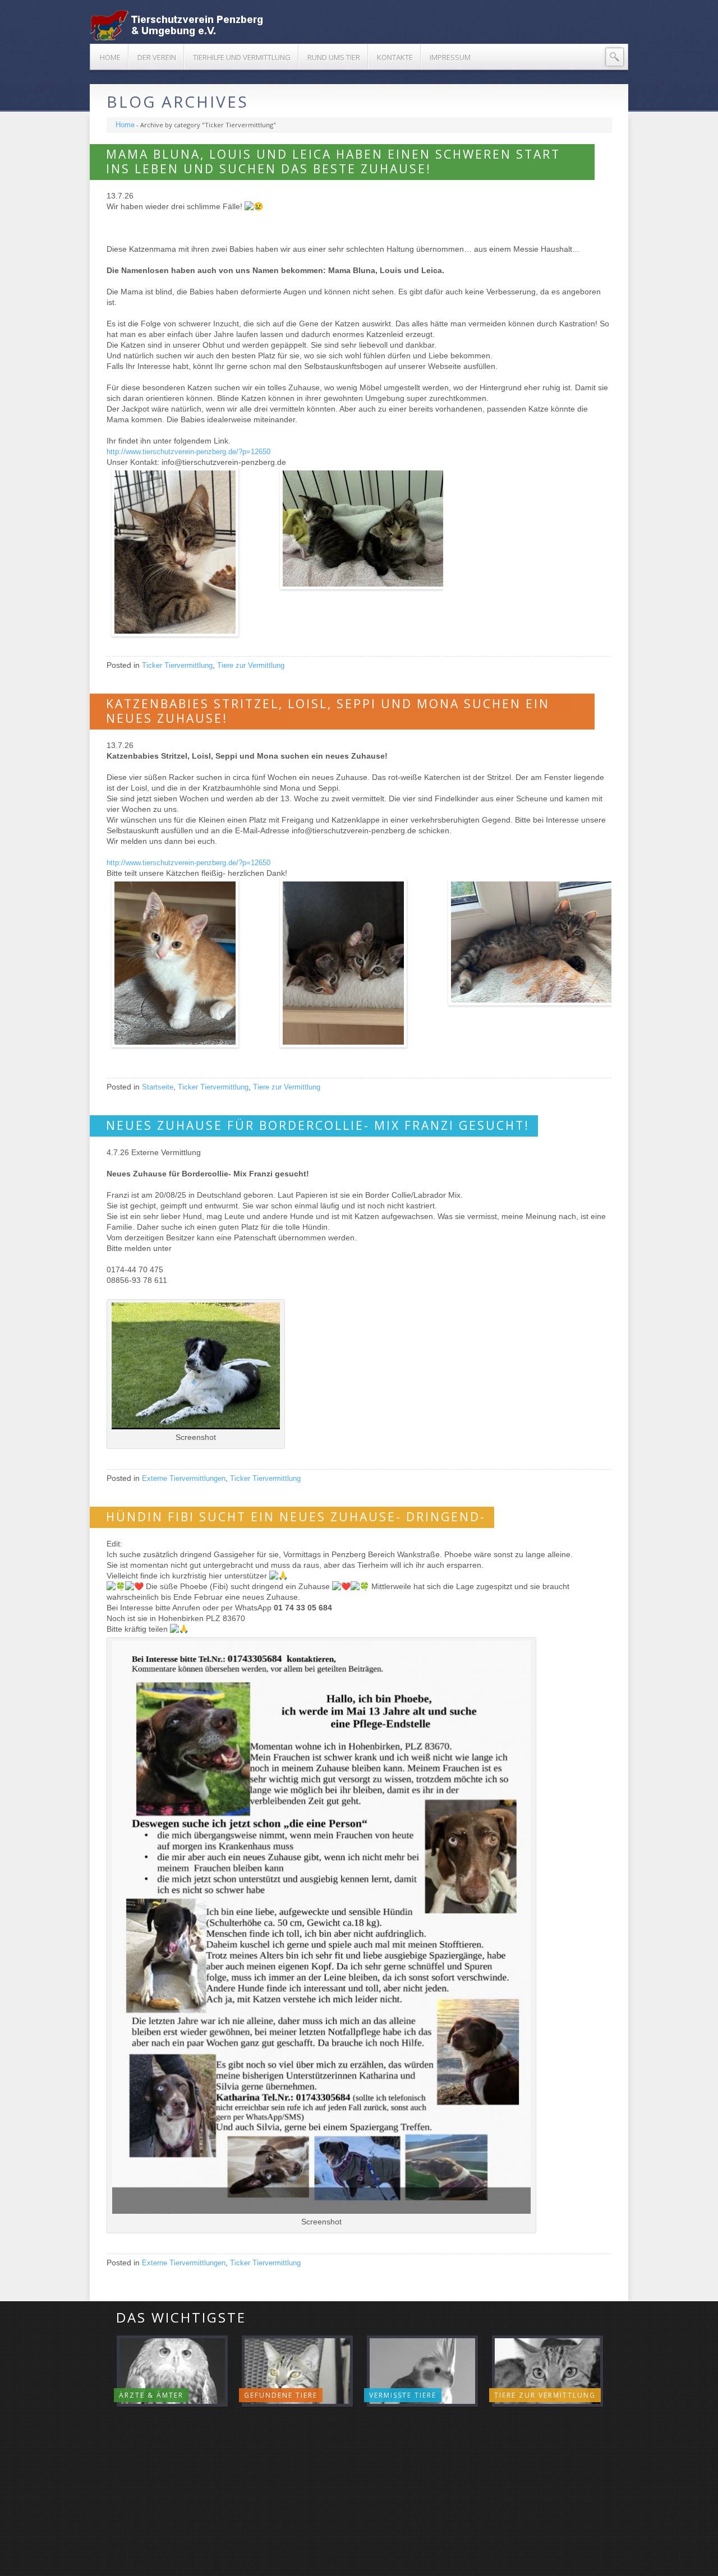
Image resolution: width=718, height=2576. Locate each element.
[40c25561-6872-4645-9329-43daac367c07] (529, 942)
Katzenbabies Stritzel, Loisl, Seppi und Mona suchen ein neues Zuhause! (328, 711)
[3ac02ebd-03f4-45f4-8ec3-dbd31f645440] (360, 528)
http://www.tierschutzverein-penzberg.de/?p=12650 (188, 452)
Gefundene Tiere (281, 2395)
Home (125, 125)
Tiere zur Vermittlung (251, 665)
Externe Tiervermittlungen (184, 1478)
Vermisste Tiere (403, 2395)
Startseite (158, 1087)
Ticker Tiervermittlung (177, 665)
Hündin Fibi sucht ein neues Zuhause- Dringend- (296, 1517)
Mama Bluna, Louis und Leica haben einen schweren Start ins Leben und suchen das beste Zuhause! (333, 161)
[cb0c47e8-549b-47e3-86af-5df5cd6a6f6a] (192, 963)
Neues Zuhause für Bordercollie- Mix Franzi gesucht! (318, 1125)
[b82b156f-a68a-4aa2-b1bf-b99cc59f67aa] (192, 552)
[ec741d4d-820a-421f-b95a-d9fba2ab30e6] (360, 963)
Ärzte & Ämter (151, 2395)
